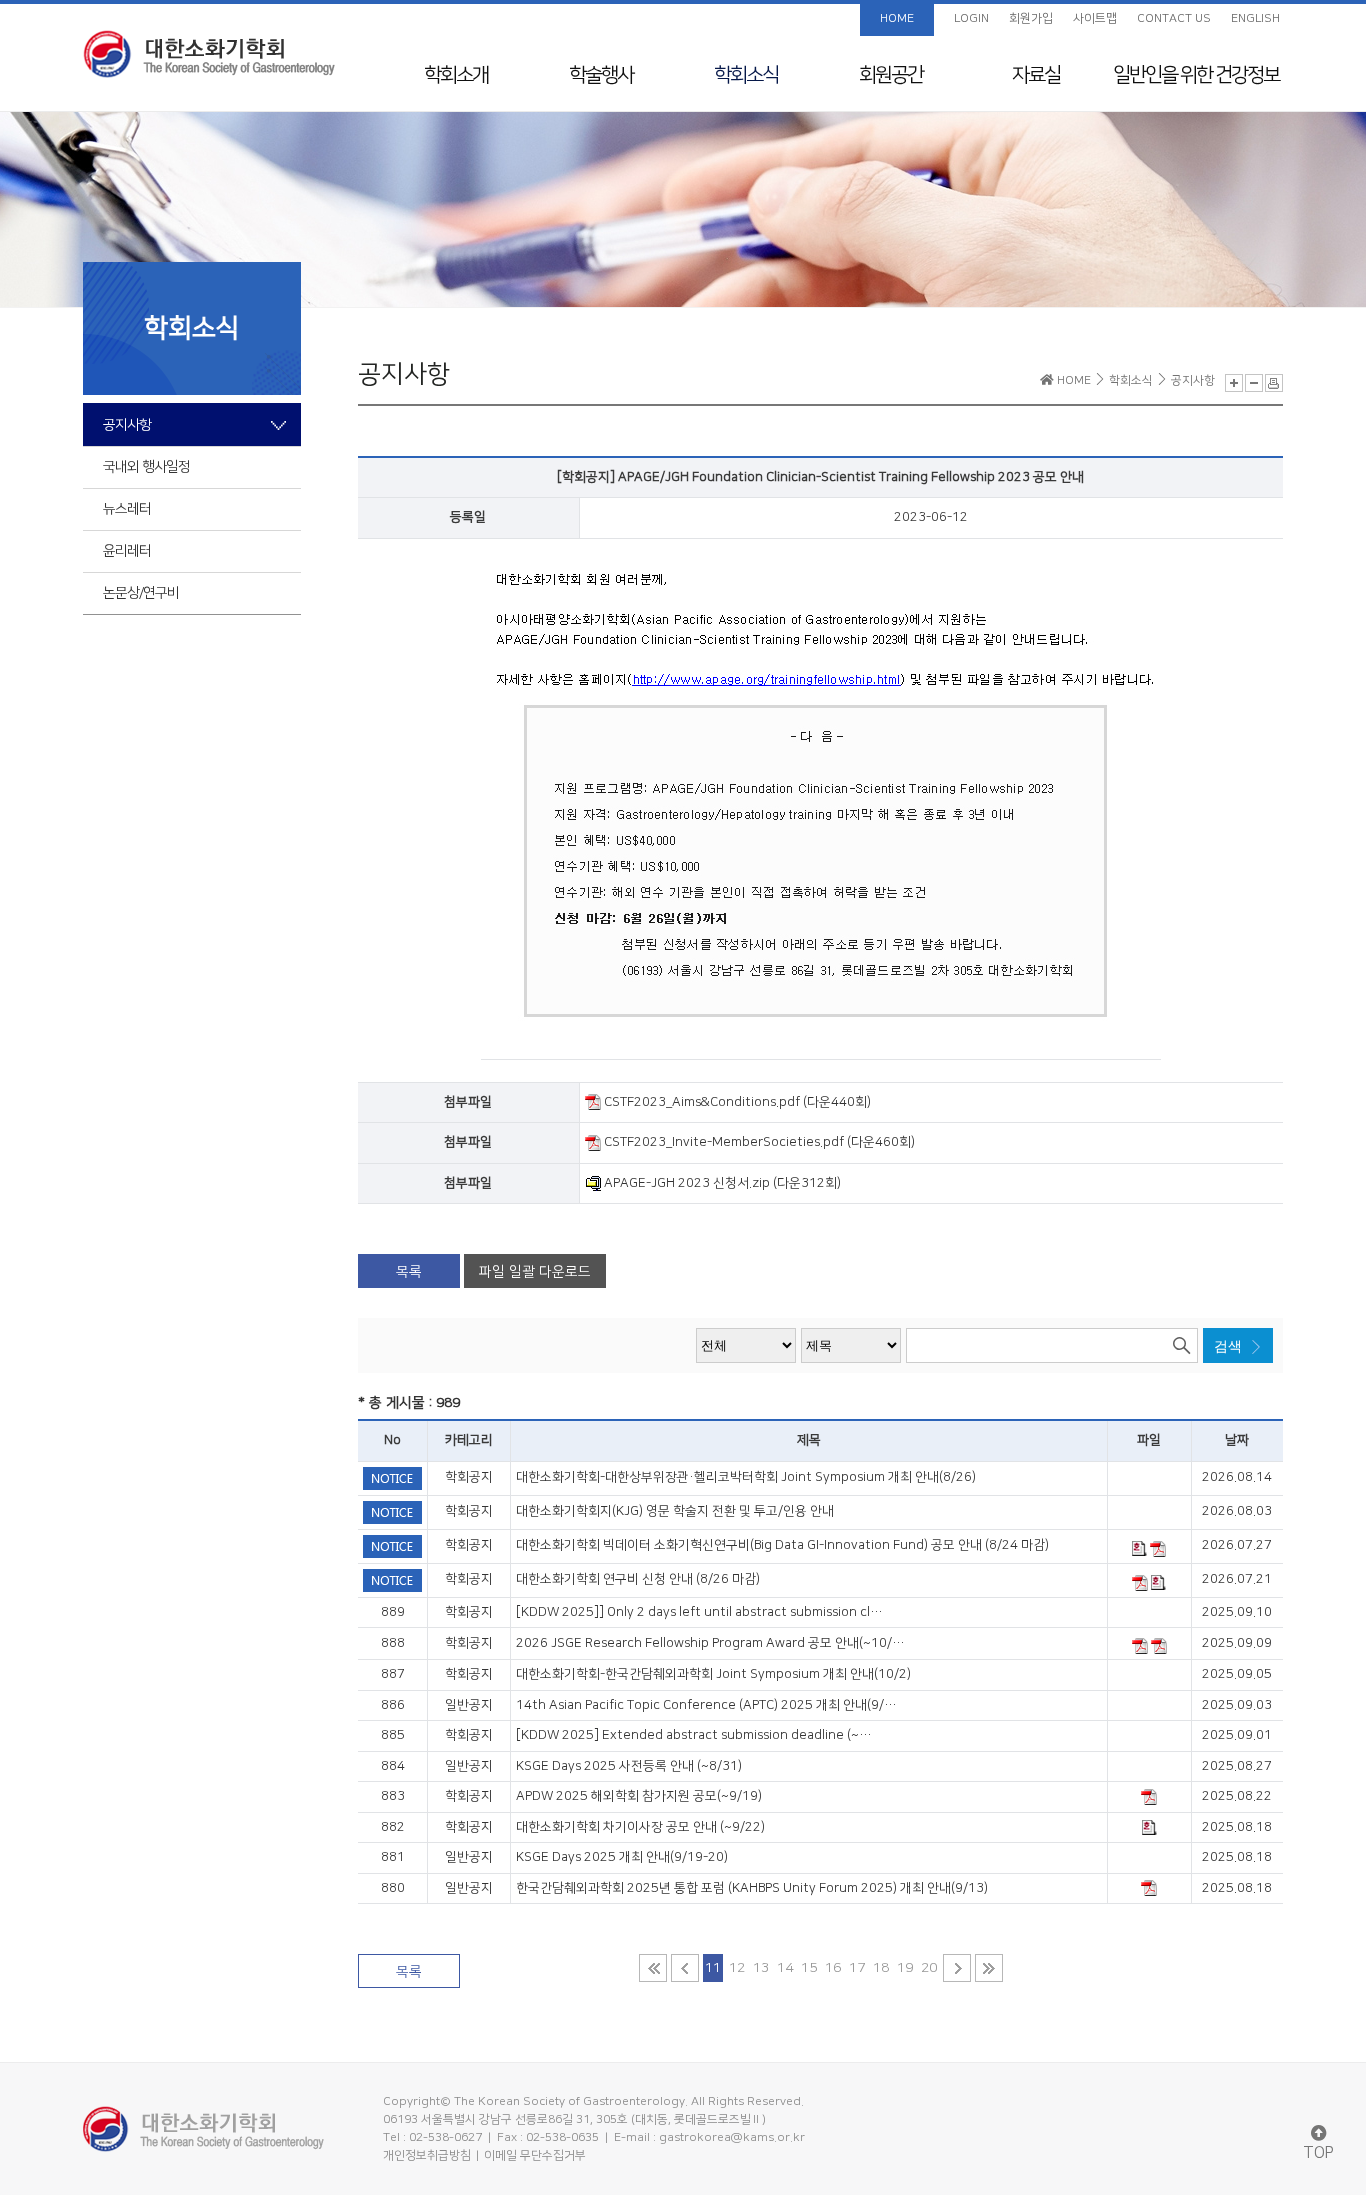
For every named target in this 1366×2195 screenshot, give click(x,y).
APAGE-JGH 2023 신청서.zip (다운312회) (721, 1183)
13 (761, 1968)
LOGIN (971, 18)
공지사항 (127, 425)
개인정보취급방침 (427, 2155)
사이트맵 (1095, 18)
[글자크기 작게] (1254, 383)
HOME (897, 18)
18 (881, 1968)
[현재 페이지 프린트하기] (1274, 383)
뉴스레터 (127, 509)
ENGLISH (1255, 18)
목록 (409, 1272)
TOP (1318, 2153)
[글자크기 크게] (1234, 383)
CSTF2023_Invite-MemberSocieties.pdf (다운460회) (758, 1142)
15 (809, 1968)
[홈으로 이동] (209, 54)
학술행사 (601, 75)
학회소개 (456, 75)
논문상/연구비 (141, 593)
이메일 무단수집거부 (535, 2155)
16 (833, 1968)
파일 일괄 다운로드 (535, 1272)
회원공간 (891, 75)
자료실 (1036, 75)
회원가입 (1031, 18)
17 (857, 1968)
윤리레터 (127, 551)
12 (737, 1968)
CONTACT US (1174, 18)
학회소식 (746, 75)
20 (929, 1968)
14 (785, 1968)
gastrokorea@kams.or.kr (732, 2137)
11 (713, 1968)
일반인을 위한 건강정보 (1196, 75)
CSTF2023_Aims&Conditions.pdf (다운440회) (736, 1102)
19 (905, 1968)
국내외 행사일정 (146, 467)
